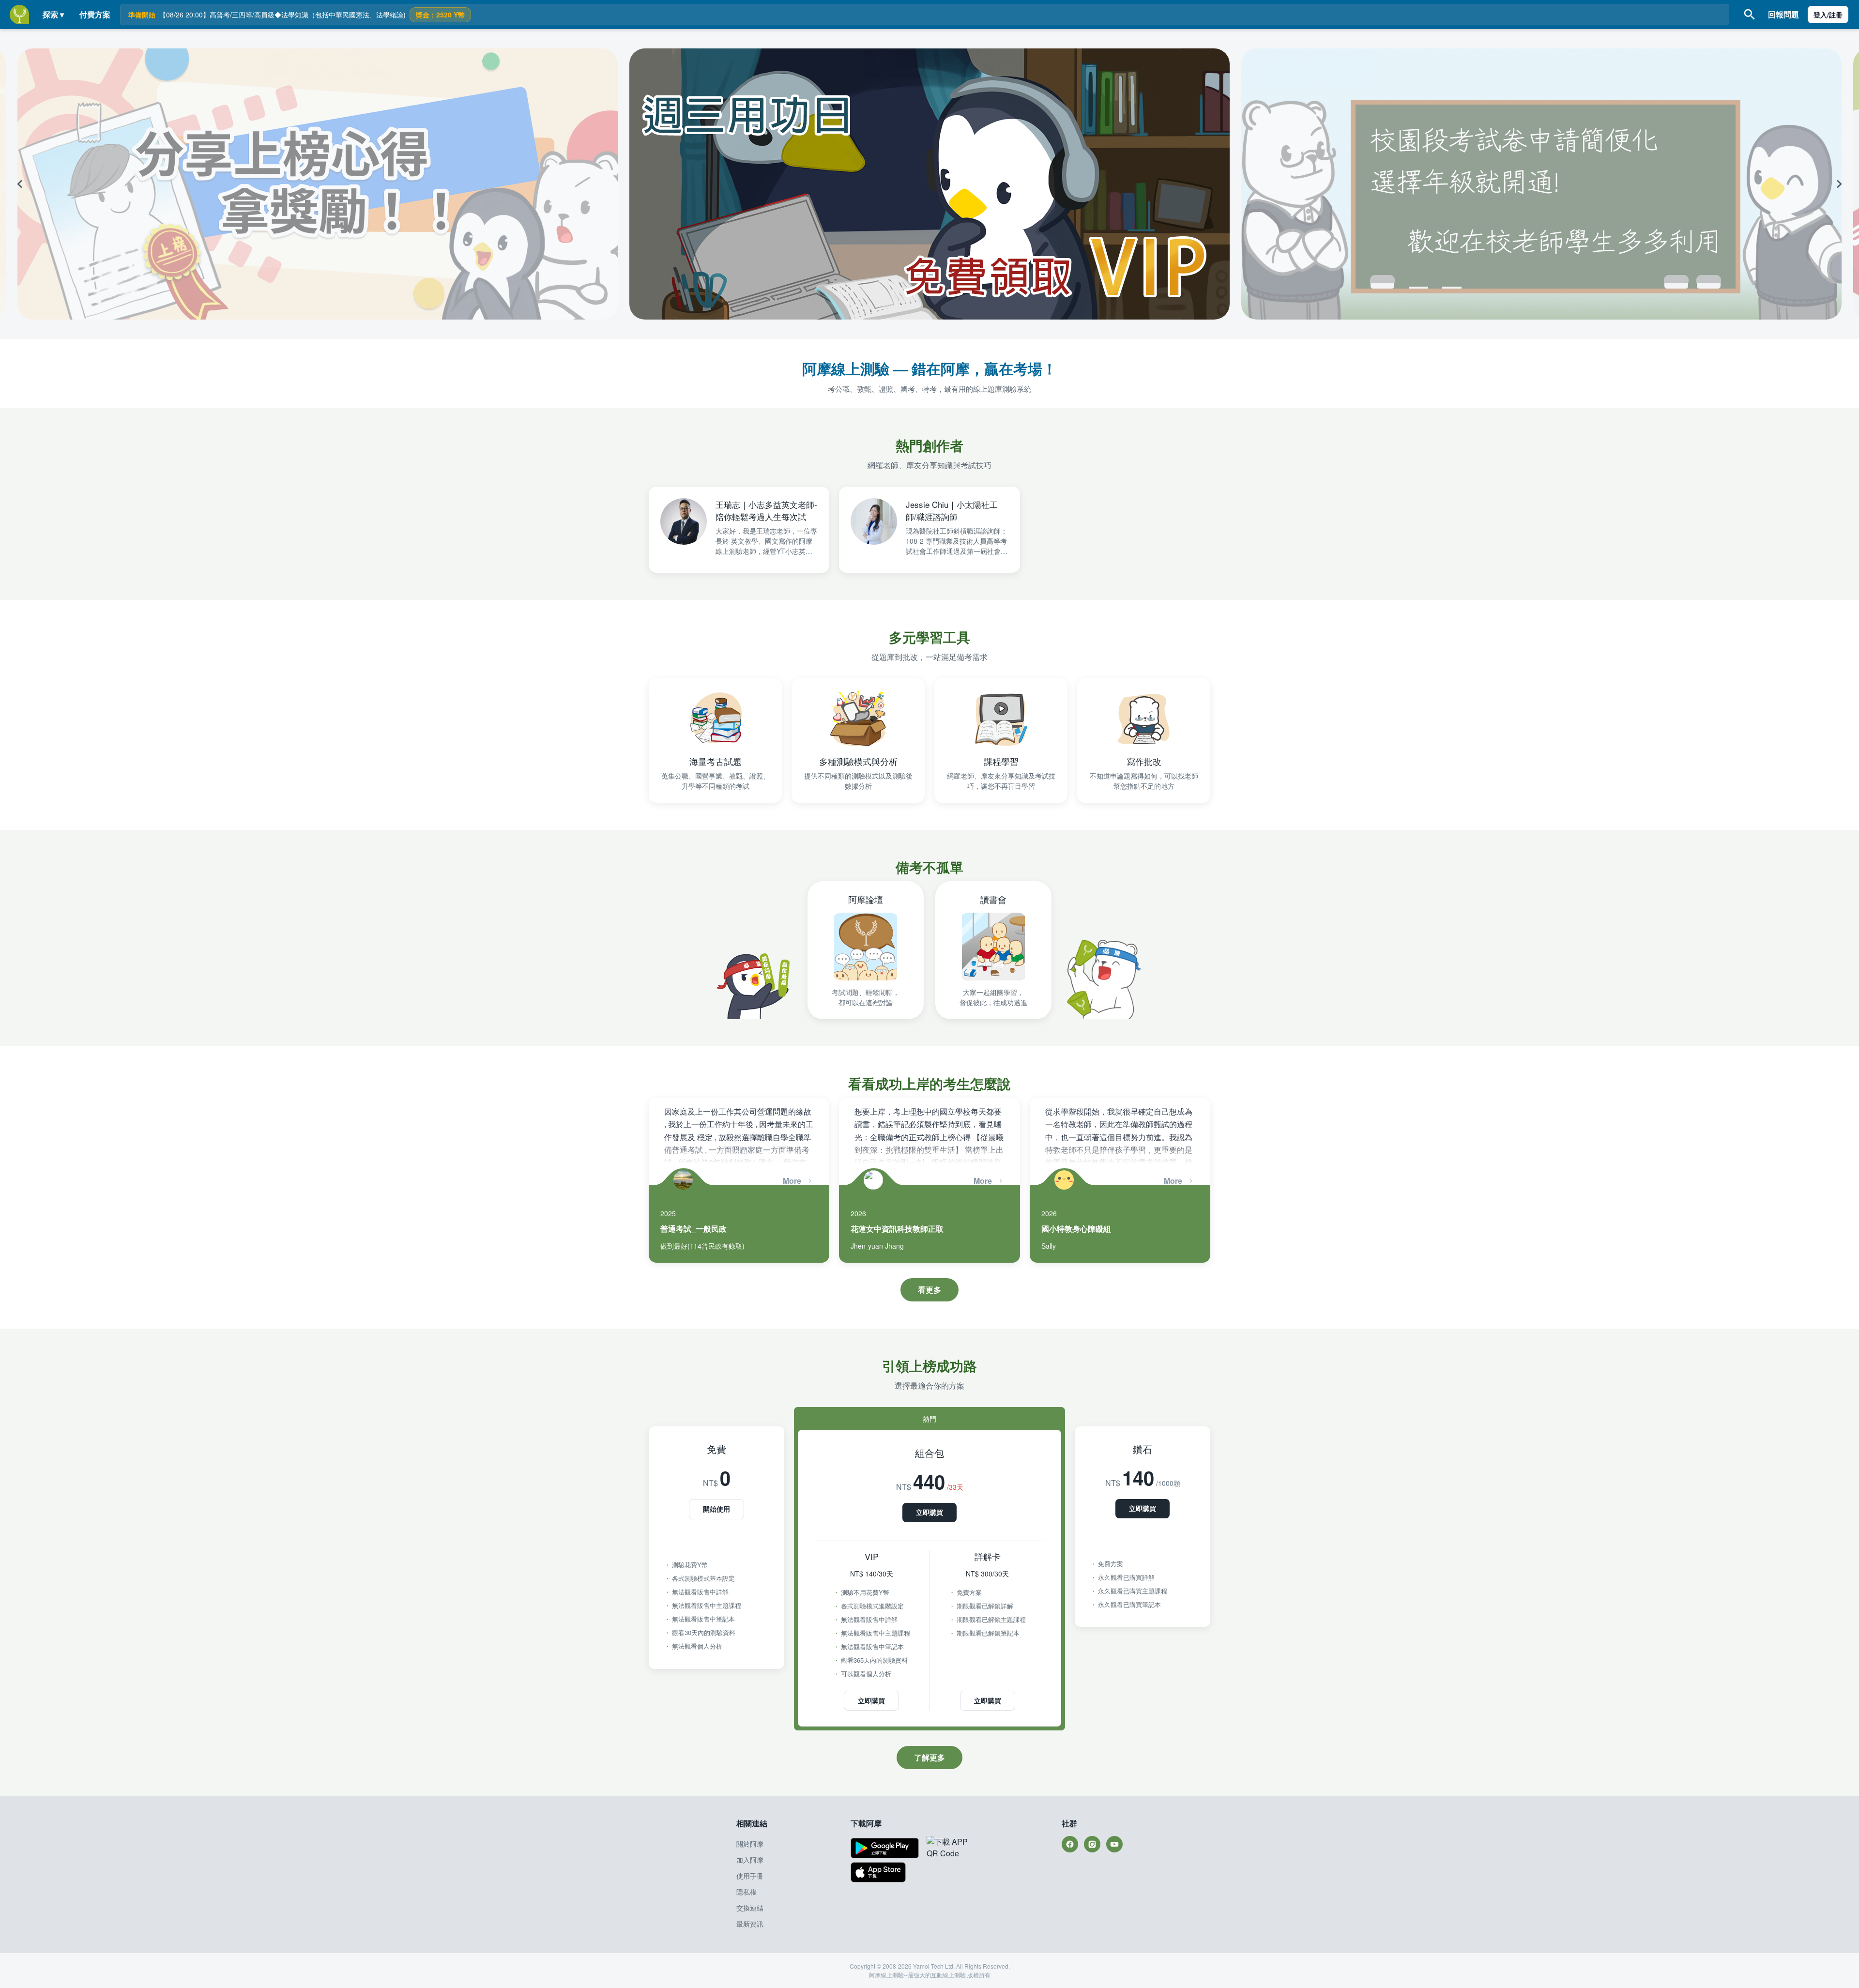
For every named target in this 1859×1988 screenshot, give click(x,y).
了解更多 (929, 1757)
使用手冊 (750, 1876)
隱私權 (747, 1892)
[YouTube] (1114, 1844)
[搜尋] (1750, 15)
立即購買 (929, 1512)
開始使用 (716, 1509)
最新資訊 (750, 1924)
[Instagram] (1092, 1844)
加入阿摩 (750, 1860)
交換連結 (750, 1908)
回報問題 (1783, 14)
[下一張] (1679, 184)
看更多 (929, 1290)
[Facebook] (1070, 1844)
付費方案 (95, 14)
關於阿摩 (750, 1844)
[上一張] (180, 184)
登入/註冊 (1828, 15)
